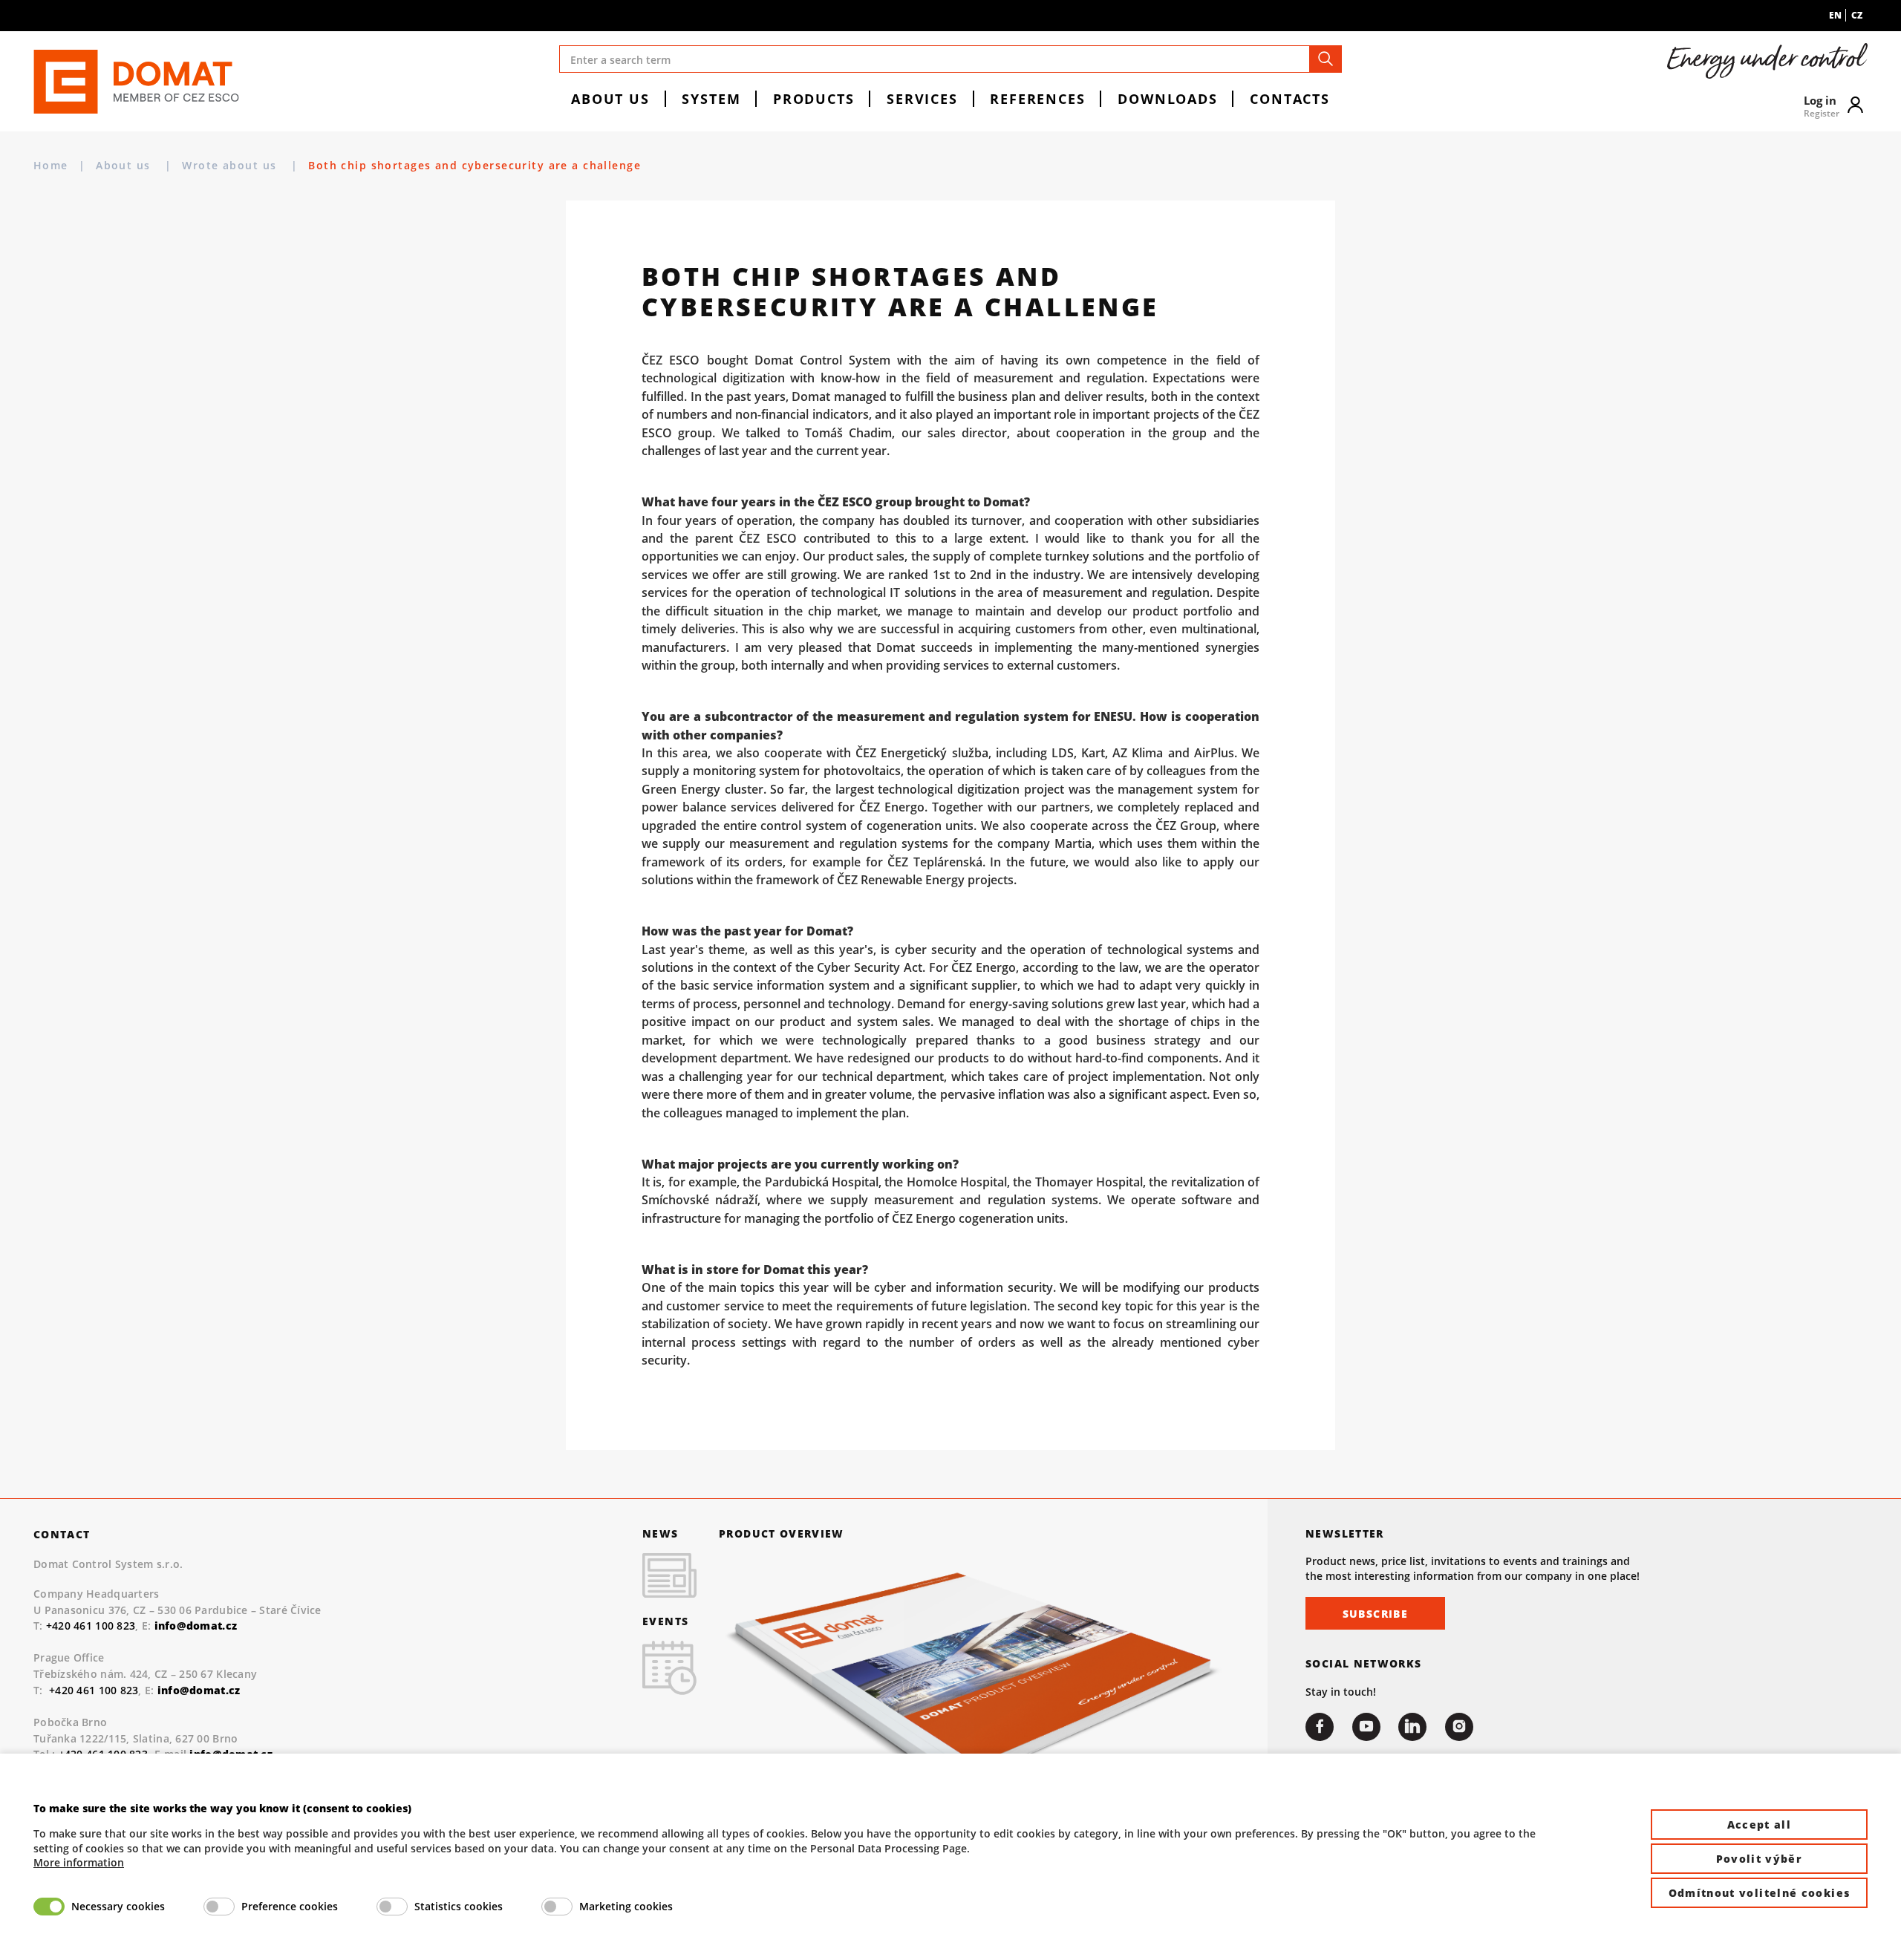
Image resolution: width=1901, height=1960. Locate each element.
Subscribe (1375, 1614)
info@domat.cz (199, 1690)
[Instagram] (1459, 1727)
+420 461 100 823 (91, 1626)
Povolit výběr (1760, 1859)
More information (79, 1862)
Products (814, 98)
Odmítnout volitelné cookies (1760, 1893)
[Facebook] (1320, 1727)
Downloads (1168, 98)
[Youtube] (1366, 1727)
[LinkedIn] (1412, 1727)
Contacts (1290, 98)
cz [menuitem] (1857, 15)
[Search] (1326, 59)
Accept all (1760, 1825)
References (1037, 98)
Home (51, 165)
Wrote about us (231, 165)
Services (922, 98)
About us (610, 98)
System (711, 98)
